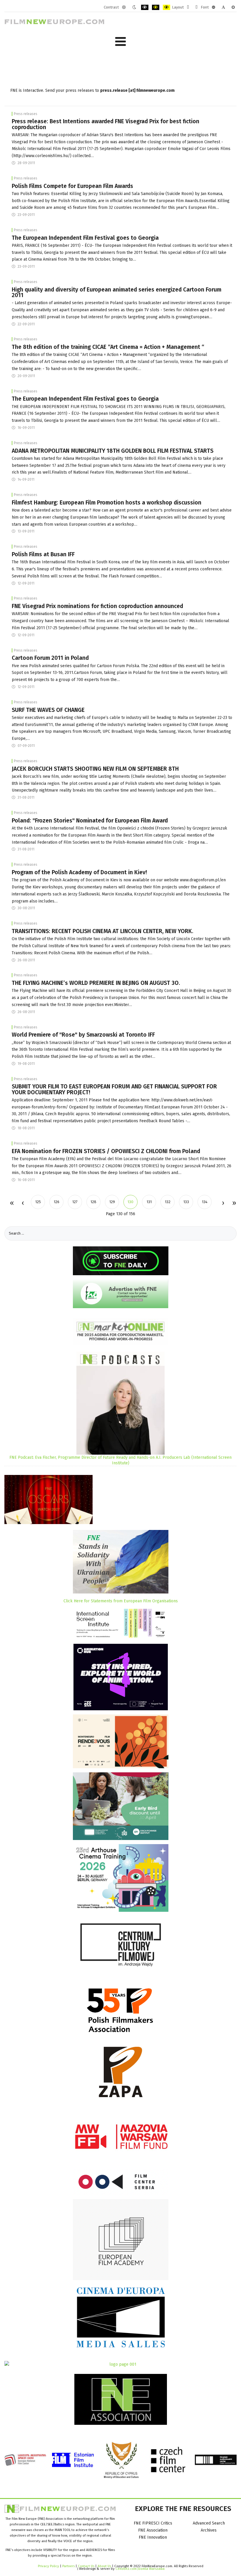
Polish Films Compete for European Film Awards (72, 186)
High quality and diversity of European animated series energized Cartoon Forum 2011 (117, 292)
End (234, 1203)
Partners (68, 2566)
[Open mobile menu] (120, 42)
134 (205, 1202)
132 (168, 1202)
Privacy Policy (48, 2566)
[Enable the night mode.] (134, 7)
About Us (104, 2566)
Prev (23, 1203)
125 (38, 1202)
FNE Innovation (153, 2537)
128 (93, 1202)
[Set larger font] (233, 7)
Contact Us (87, 2566)
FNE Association (153, 2530)
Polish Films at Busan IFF (43, 554)
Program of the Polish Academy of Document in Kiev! (79, 872)
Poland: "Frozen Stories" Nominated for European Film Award (90, 821)
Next (223, 1203)
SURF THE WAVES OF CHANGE (48, 710)
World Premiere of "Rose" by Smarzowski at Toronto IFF (83, 1035)
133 (186, 1202)
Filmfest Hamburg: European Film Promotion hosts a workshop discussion (107, 503)
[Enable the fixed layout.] (188, 7)
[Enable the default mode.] (124, 7)
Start (12, 1203)
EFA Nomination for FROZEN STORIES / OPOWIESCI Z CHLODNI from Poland (106, 1151)
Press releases (26, 114)
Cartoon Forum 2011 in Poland (50, 658)
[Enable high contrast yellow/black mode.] (166, 7)
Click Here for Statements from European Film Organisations (121, 1601)
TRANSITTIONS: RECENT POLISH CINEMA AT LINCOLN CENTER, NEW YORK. (103, 931)
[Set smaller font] (214, 7)
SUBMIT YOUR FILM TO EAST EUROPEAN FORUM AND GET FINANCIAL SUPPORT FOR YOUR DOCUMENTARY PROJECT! (114, 1089)
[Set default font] (223, 7)
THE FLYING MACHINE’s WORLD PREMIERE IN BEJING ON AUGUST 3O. (96, 983)
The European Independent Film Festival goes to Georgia (85, 238)
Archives (209, 2530)
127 (75, 1202)
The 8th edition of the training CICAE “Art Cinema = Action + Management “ (108, 347)
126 (57, 1202)
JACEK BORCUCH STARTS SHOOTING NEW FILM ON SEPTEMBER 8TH (95, 769)
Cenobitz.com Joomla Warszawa (140, 2569)
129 (112, 1202)
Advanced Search (209, 2523)
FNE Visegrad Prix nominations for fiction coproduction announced (97, 606)
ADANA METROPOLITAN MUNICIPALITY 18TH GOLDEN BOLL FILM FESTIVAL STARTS (113, 451)
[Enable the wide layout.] (196, 7)
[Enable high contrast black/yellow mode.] (156, 7)
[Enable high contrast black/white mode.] (145, 7)
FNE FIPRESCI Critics (153, 2523)
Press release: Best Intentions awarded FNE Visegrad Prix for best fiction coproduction (106, 124)
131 (149, 1202)
